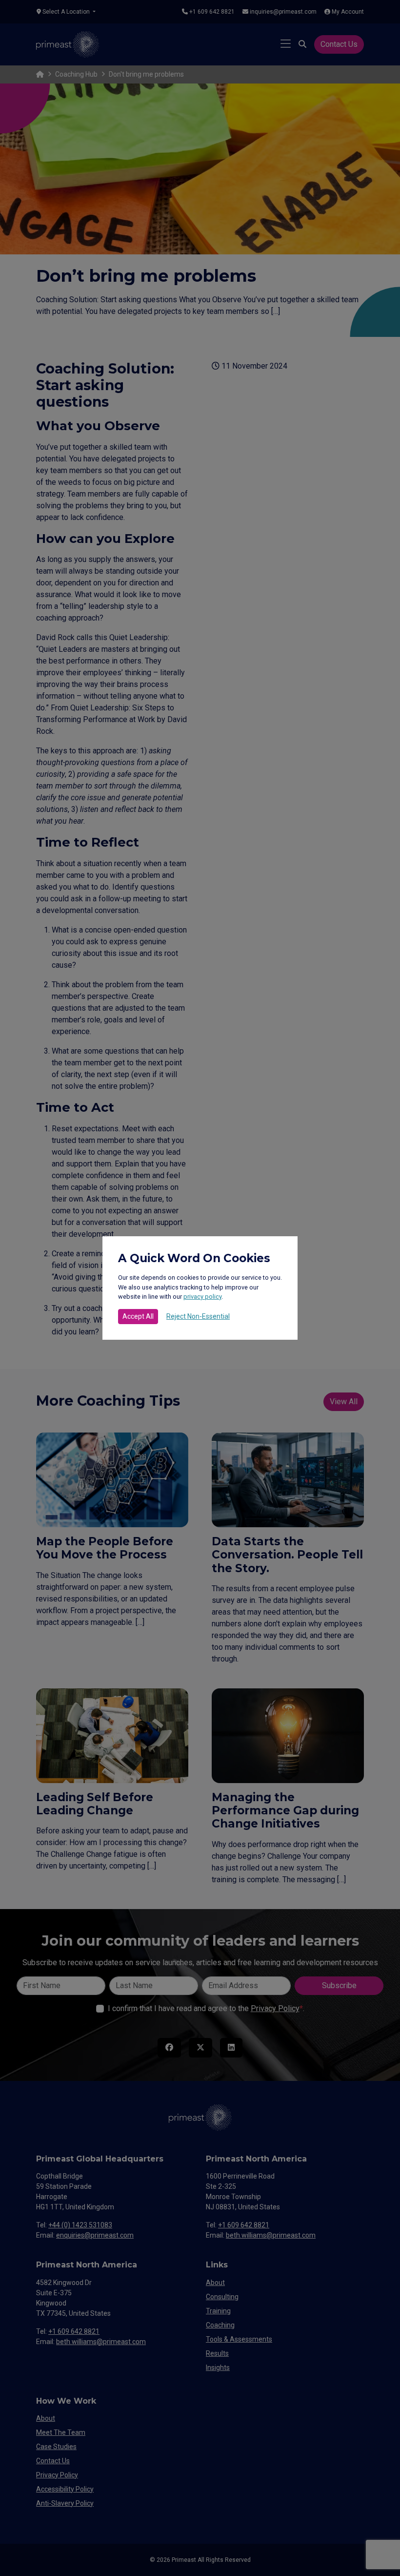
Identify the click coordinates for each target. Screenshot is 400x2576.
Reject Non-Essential (198, 1316)
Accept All (138, 1316)
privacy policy (202, 1297)
